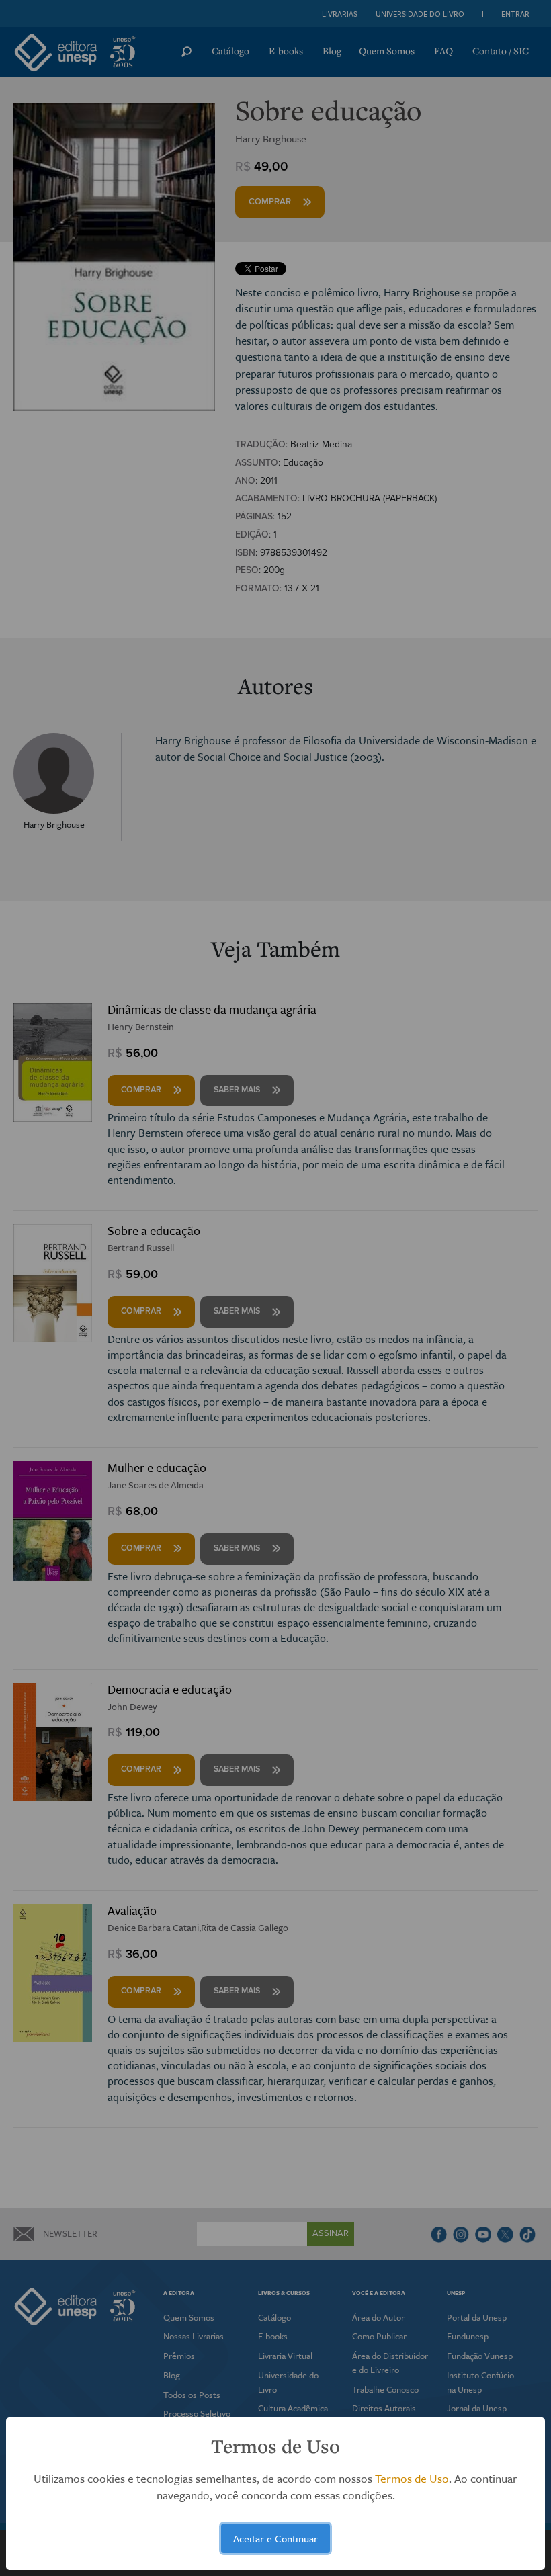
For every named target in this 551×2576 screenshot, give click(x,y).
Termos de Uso (412, 2478)
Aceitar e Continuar (275, 2538)
